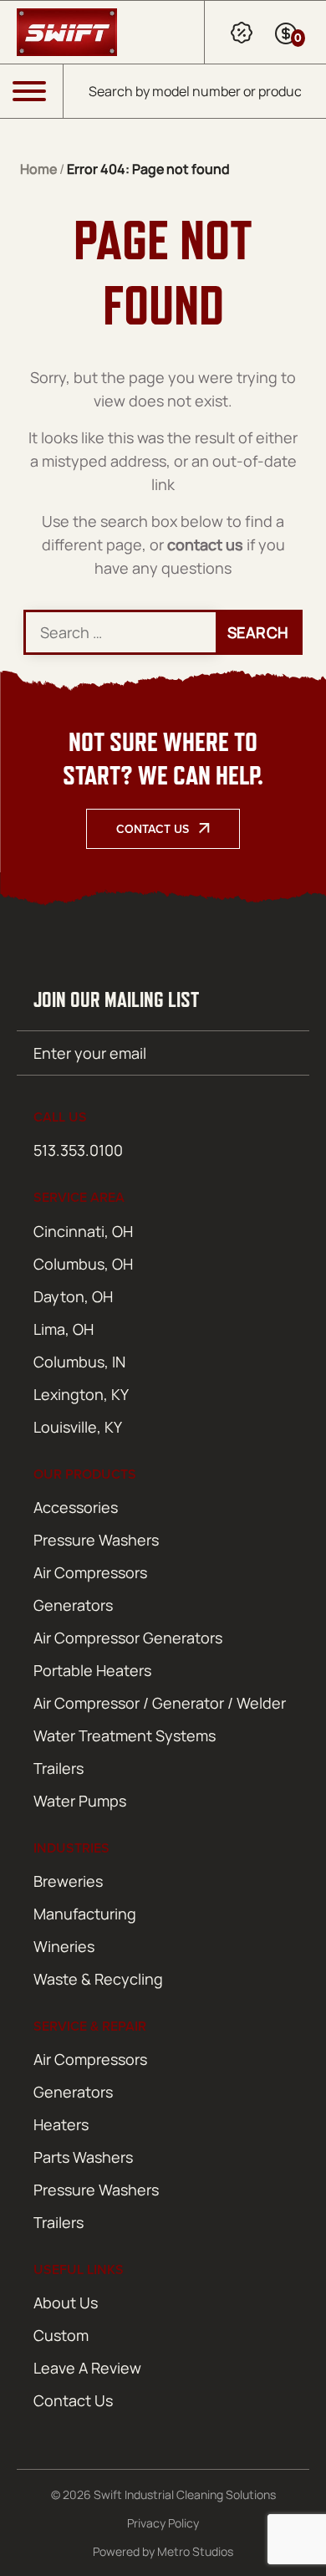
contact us (205, 544)
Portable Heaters (92, 1670)
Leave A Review (87, 2368)
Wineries (64, 1946)
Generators (73, 1605)
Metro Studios (195, 2551)
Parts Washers (83, 2157)
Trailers (59, 1768)
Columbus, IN (79, 1362)
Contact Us (153, 829)
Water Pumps (80, 1801)
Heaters (61, 2124)
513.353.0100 (78, 1150)
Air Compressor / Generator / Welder (160, 1703)
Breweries (68, 1881)
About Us (66, 2303)
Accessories (76, 1507)
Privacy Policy (163, 2523)
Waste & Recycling (98, 1979)
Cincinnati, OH (83, 1231)
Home (38, 169)
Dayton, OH (73, 1296)
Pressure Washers (96, 1540)
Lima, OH (64, 1329)
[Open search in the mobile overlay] (195, 91)
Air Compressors (90, 1572)
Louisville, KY (78, 1427)
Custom (61, 2335)
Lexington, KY (81, 1394)
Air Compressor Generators (128, 1638)
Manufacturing (85, 1914)
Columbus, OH (83, 1264)
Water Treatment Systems (125, 1735)
